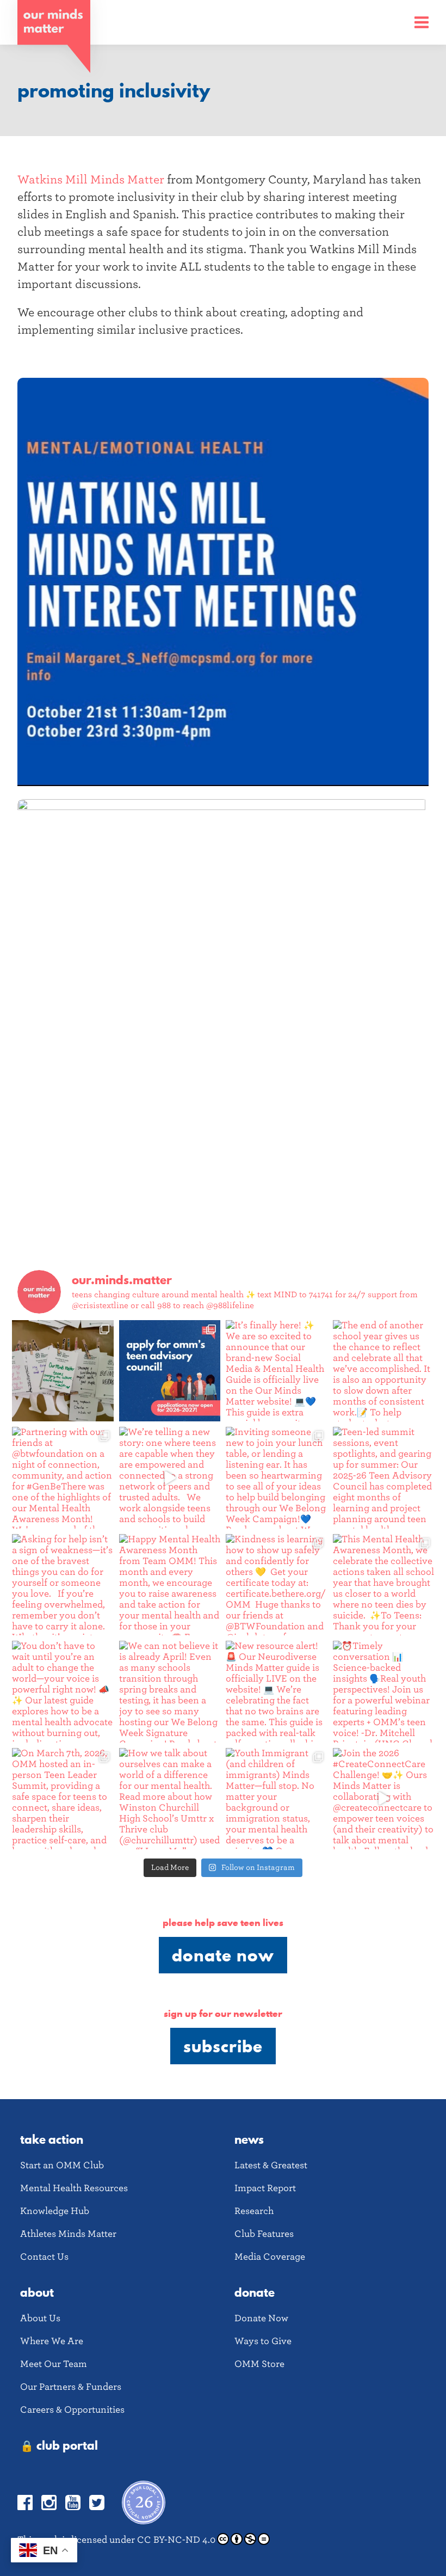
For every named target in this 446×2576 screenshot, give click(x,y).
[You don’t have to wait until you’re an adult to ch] (63, 1692)
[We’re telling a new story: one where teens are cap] (170, 1478)
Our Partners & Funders (71, 2387)
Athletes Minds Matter (68, 2234)
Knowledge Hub (55, 2211)
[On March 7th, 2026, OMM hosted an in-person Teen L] (63, 1799)
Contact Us (44, 2257)
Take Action (52, 2139)
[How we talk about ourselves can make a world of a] (170, 1799)
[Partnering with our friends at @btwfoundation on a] (63, 1478)
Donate (255, 2292)
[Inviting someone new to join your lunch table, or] (277, 1478)
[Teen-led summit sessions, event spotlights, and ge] (384, 1478)
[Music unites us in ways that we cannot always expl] (63, 1371)
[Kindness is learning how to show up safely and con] (277, 1585)
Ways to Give (263, 2341)
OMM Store (259, 2364)
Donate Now (223, 1955)
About (37, 2292)
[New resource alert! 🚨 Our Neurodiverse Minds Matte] (277, 1692)
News (249, 2139)
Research (254, 2211)
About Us (40, 2318)
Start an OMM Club (62, 2165)
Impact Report (265, 2188)
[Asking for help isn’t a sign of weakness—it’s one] (63, 1585)
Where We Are (52, 2341)
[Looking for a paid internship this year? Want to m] (170, 1371)
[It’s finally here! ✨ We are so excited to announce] (277, 1371)
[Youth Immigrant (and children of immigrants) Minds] (277, 1799)
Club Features (264, 2234)
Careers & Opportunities (72, 2410)
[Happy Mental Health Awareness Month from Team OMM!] (170, 1585)
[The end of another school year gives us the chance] (384, 1371)
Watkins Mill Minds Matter (91, 180)
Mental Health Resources (74, 2188)
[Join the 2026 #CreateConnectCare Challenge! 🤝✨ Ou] (384, 1799)
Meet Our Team (54, 2364)
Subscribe (223, 2046)
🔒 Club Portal (59, 2445)
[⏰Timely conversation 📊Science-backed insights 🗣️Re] (384, 1692)
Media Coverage (270, 2257)
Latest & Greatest (271, 2165)
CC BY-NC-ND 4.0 (176, 2540)
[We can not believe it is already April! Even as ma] (170, 1692)
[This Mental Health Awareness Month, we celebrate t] (384, 1585)
